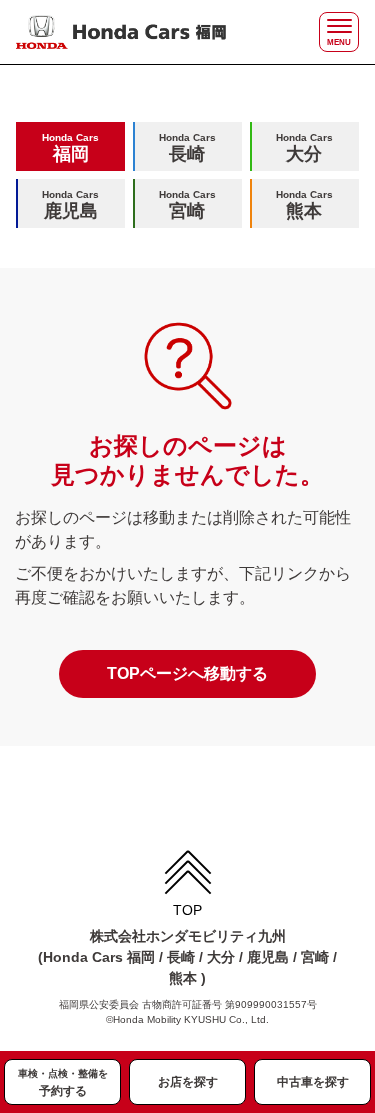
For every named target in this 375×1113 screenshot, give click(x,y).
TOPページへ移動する (187, 673)
